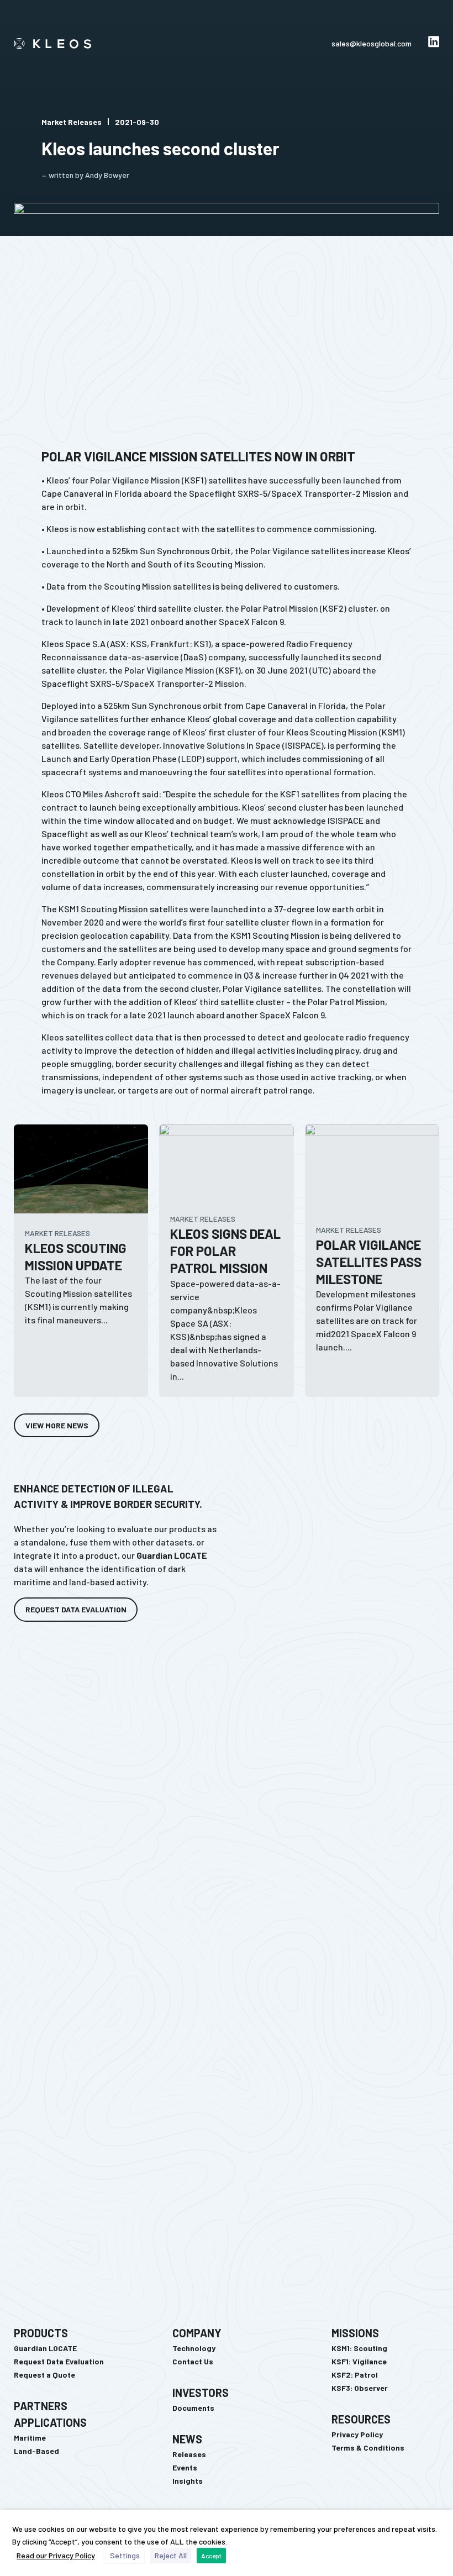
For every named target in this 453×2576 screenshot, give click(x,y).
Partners (41, 2406)
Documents (193, 2408)
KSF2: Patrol (355, 2375)
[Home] (61, 44)
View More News (57, 1425)
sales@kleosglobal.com (372, 43)
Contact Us (193, 2361)
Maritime (30, 2438)
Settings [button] (125, 2555)
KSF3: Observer (360, 2388)
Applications (50, 2422)
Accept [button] (211, 2556)
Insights (188, 2481)
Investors (201, 2393)
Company (197, 2333)
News (187, 2439)
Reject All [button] (171, 2555)
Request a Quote (44, 2375)
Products (41, 2333)
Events (185, 2467)
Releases (189, 2454)
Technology (194, 2348)
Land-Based (36, 2451)
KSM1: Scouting (359, 2348)
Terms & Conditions (368, 2448)
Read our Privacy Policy (56, 2555)
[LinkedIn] (434, 44)
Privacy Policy (357, 2434)
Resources (361, 2419)
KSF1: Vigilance (359, 2361)
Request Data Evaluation (59, 2361)
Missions (355, 2333)
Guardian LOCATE (45, 2348)
